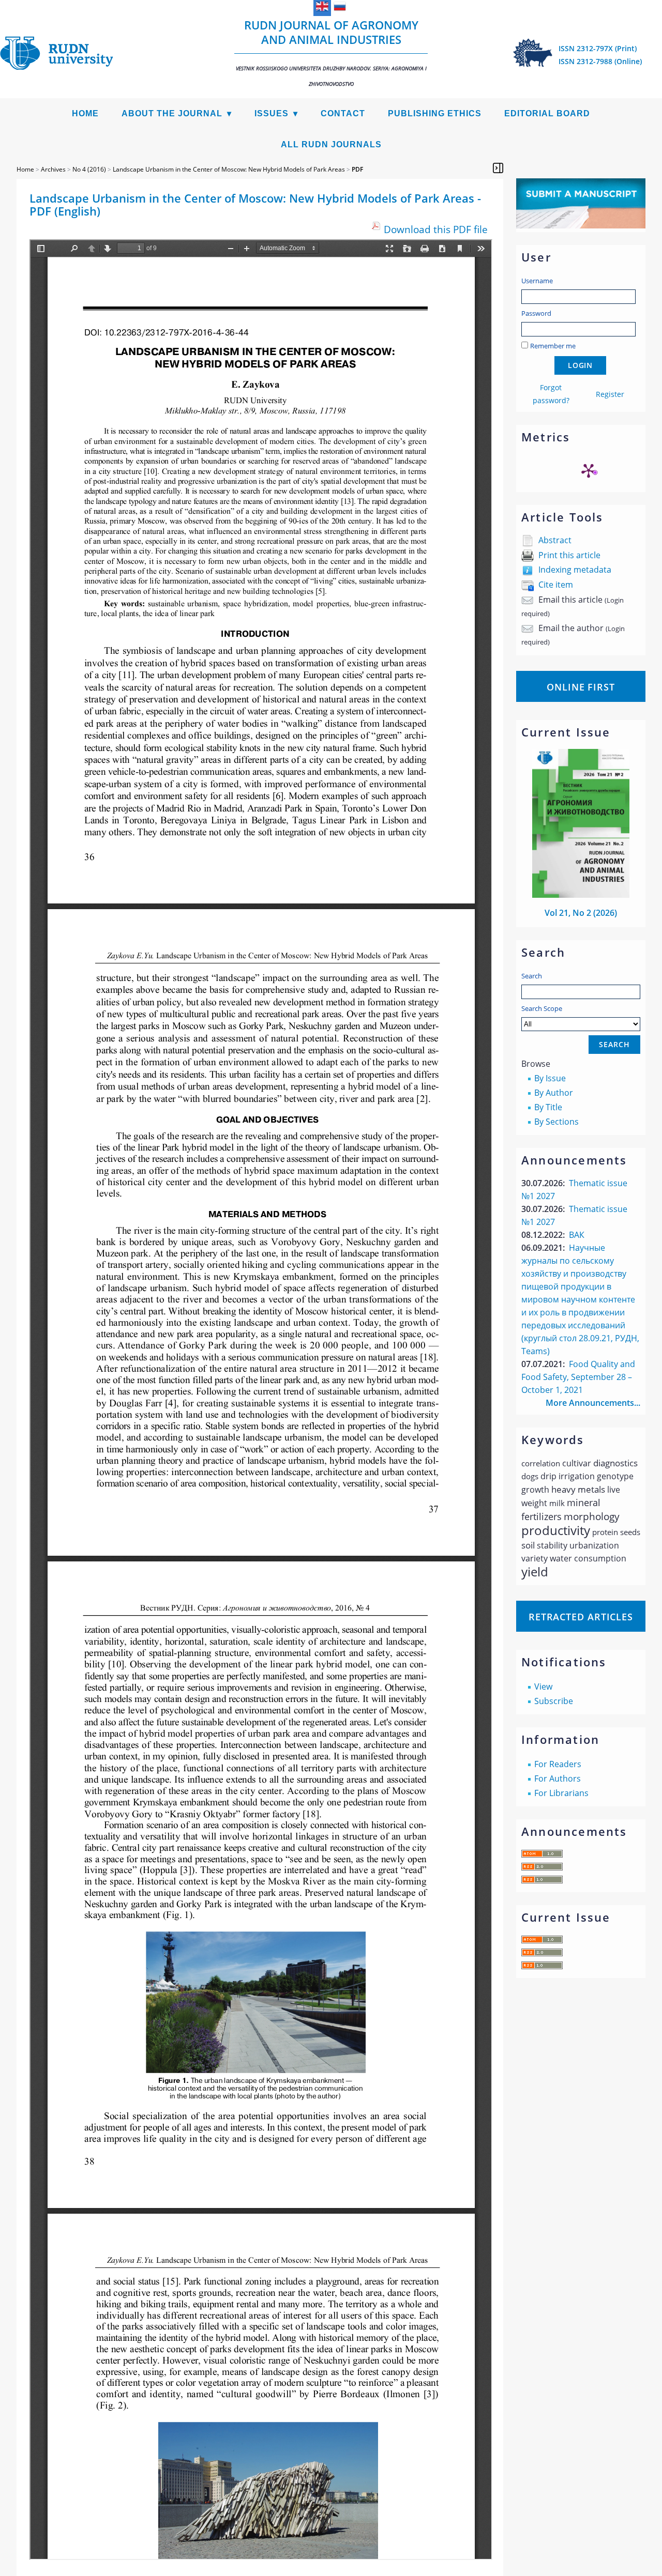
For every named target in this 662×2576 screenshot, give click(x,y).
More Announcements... (593, 1403)
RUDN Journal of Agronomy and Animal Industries (331, 52)
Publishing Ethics (435, 113)
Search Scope (542, 1008)
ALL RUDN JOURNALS (331, 144)
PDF (357, 169)
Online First (581, 687)
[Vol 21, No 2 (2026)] (581, 895)
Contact (343, 113)
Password (536, 313)
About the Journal (172, 113)
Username (537, 281)
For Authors (558, 1778)
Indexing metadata (575, 570)
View (543, 1686)
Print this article (569, 555)
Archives (53, 169)
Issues (272, 113)
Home (85, 113)
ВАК (577, 1235)
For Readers (558, 1764)
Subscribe (554, 1701)
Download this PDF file (436, 229)
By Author (554, 1093)
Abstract (555, 540)
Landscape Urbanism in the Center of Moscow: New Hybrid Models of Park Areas (229, 169)
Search (532, 976)
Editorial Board (547, 113)
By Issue (550, 1078)
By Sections (556, 1122)
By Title (548, 1107)
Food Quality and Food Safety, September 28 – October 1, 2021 (578, 1377)
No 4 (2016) (89, 169)
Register (610, 394)
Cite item (556, 585)
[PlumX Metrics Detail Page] (589, 470)
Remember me (553, 346)
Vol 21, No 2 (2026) (581, 913)
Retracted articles (581, 1617)
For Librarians (561, 1793)
